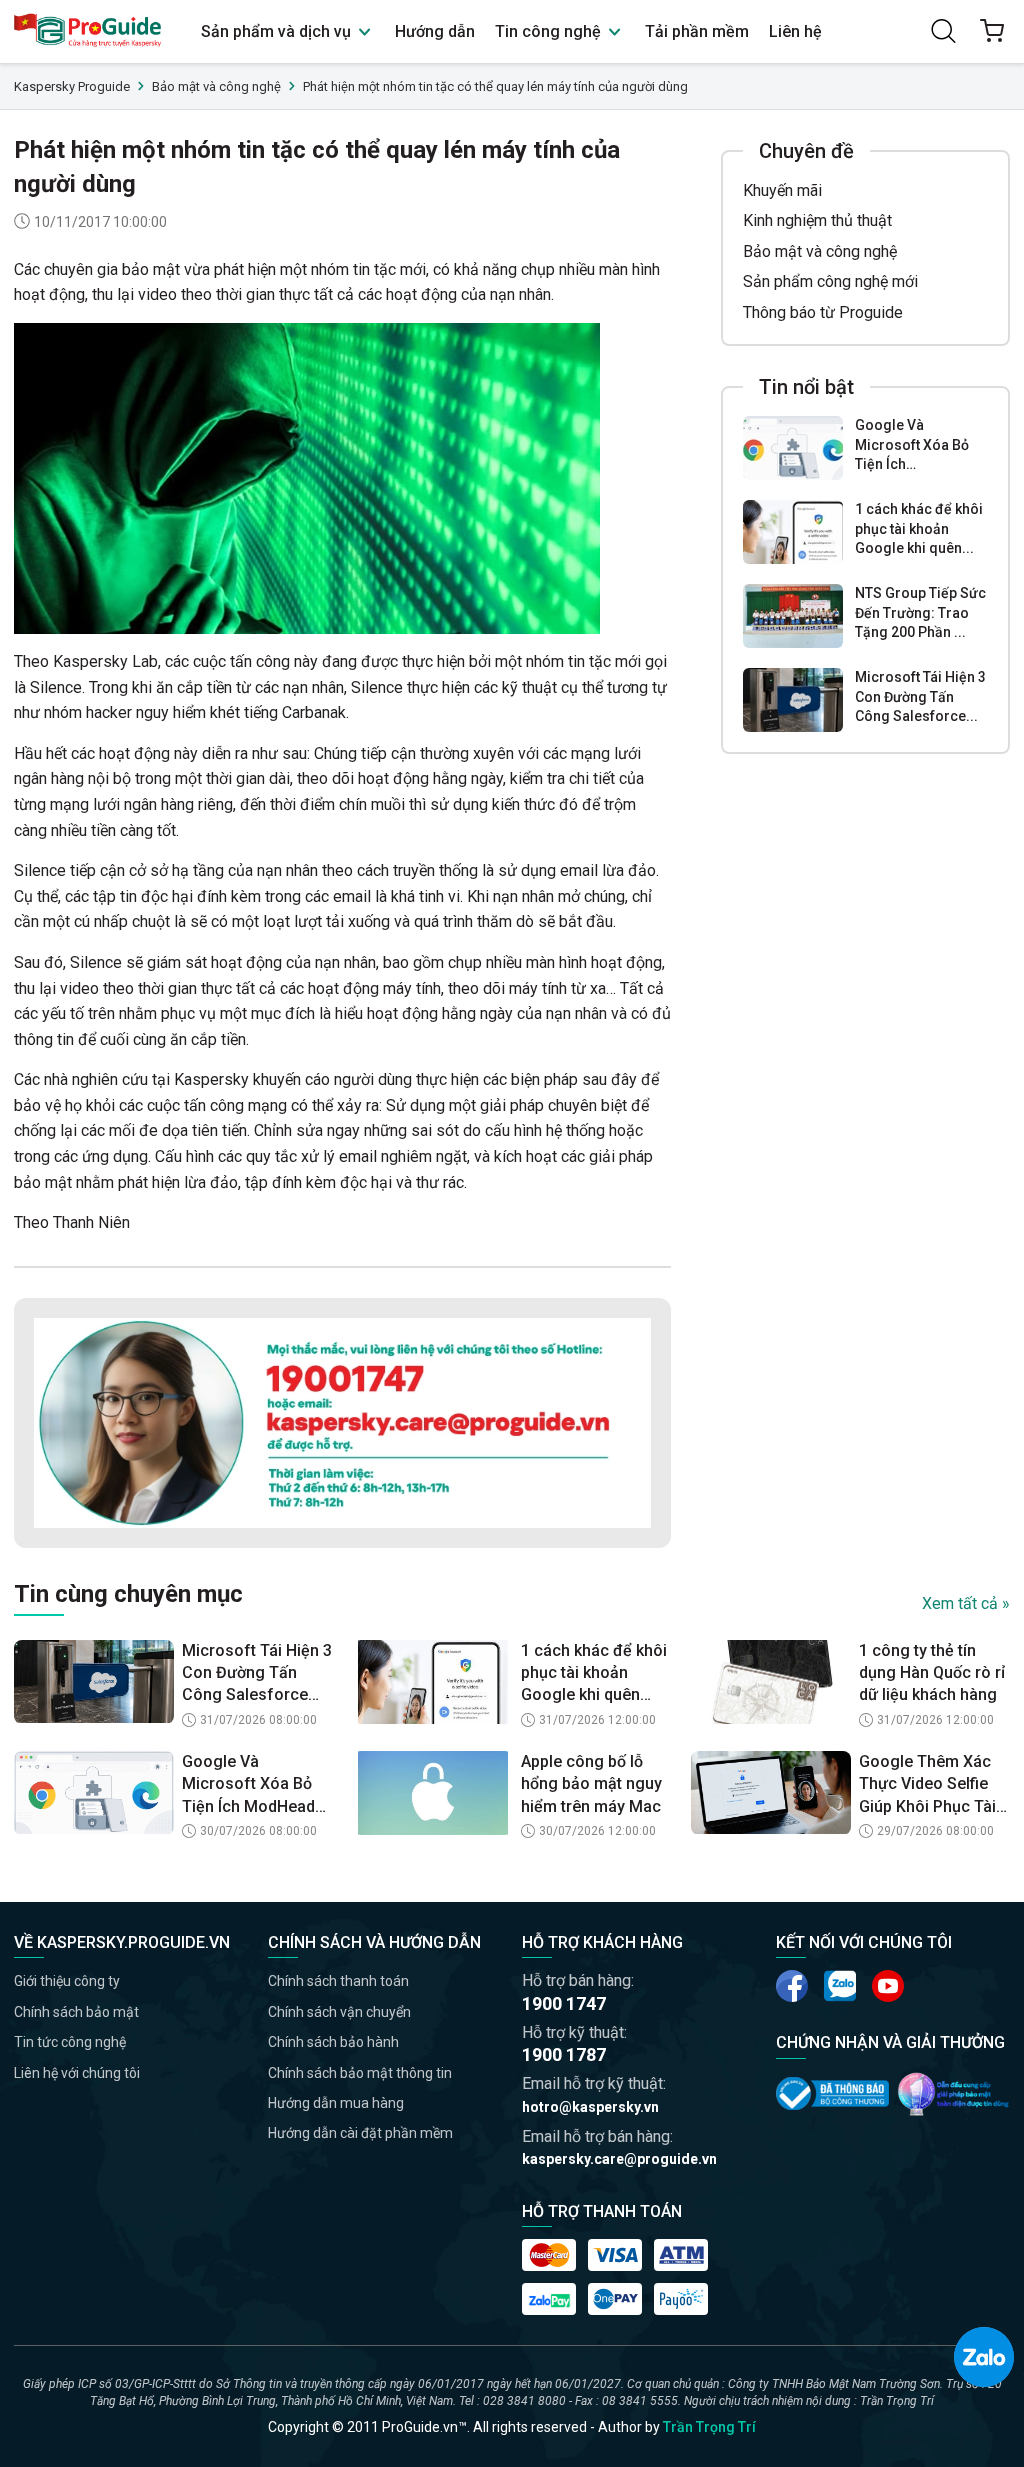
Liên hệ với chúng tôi (77, 2073)
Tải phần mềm (697, 31)
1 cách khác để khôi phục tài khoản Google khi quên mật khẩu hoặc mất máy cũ (594, 1674)
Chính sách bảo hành (333, 2042)
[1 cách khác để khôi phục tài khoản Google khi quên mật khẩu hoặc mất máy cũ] (793, 532)
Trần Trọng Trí (709, 2427)
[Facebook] (792, 1986)
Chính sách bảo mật (76, 2012)
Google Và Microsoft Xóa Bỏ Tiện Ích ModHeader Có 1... (916, 446)
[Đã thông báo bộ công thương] (832, 2093)
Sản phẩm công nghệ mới (830, 281)
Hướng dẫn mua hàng (336, 2103)
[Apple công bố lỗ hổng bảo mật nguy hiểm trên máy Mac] (433, 1793)
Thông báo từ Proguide (823, 312)
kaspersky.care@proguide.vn (619, 2159)
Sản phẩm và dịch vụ (278, 31)
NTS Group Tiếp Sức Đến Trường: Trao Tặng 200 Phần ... (920, 612)
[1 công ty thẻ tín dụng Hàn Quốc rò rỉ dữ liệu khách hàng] (771, 1682)
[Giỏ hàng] (992, 31)
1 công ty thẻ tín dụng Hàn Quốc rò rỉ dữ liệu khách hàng (932, 1673)
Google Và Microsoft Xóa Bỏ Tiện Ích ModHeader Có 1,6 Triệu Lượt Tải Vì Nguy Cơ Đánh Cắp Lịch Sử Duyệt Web (256, 1785)
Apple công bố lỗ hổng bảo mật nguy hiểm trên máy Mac (591, 1784)
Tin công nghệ (550, 31)
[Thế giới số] (953, 2094)
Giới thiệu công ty (67, 1981)
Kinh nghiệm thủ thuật (817, 220)
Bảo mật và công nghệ (820, 251)
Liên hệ (795, 31)
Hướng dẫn (435, 31)
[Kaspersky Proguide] (88, 31)
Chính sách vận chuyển (339, 2012)
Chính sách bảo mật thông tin (360, 2073)
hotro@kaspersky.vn (590, 2107)
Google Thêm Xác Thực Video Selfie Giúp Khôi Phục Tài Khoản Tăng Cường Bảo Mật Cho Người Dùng (930, 1785)
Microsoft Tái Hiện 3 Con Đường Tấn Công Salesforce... (920, 696)
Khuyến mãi (782, 190)
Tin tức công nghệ (70, 2042)
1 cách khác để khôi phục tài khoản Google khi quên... (919, 528)
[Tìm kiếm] (944, 31)
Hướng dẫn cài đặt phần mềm (360, 2133)
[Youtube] (840, 1986)
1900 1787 (564, 2054)
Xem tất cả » (966, 1603)
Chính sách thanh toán (338, 1981)
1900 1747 (564, 2003)
